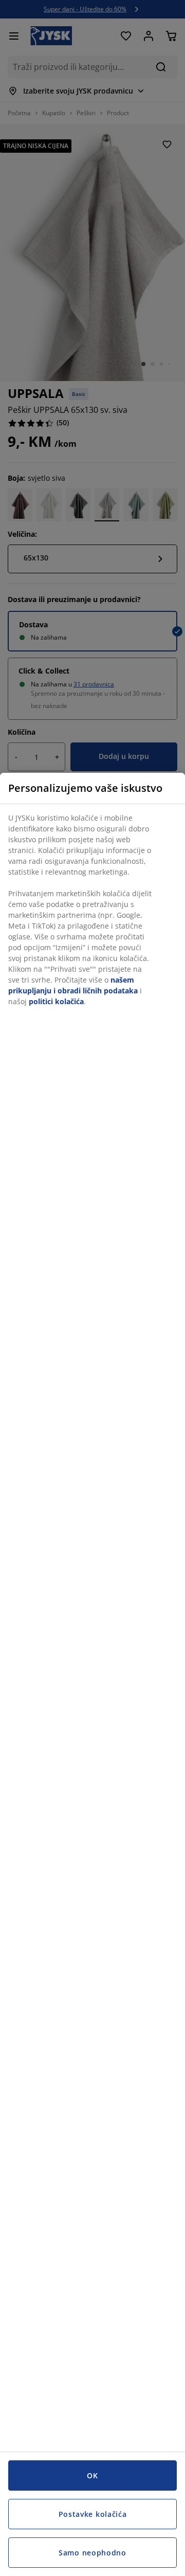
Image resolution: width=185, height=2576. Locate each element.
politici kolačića (56, 1001)
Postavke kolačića (93, 2514)
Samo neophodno (92, 2553)
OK (92, 2475)
